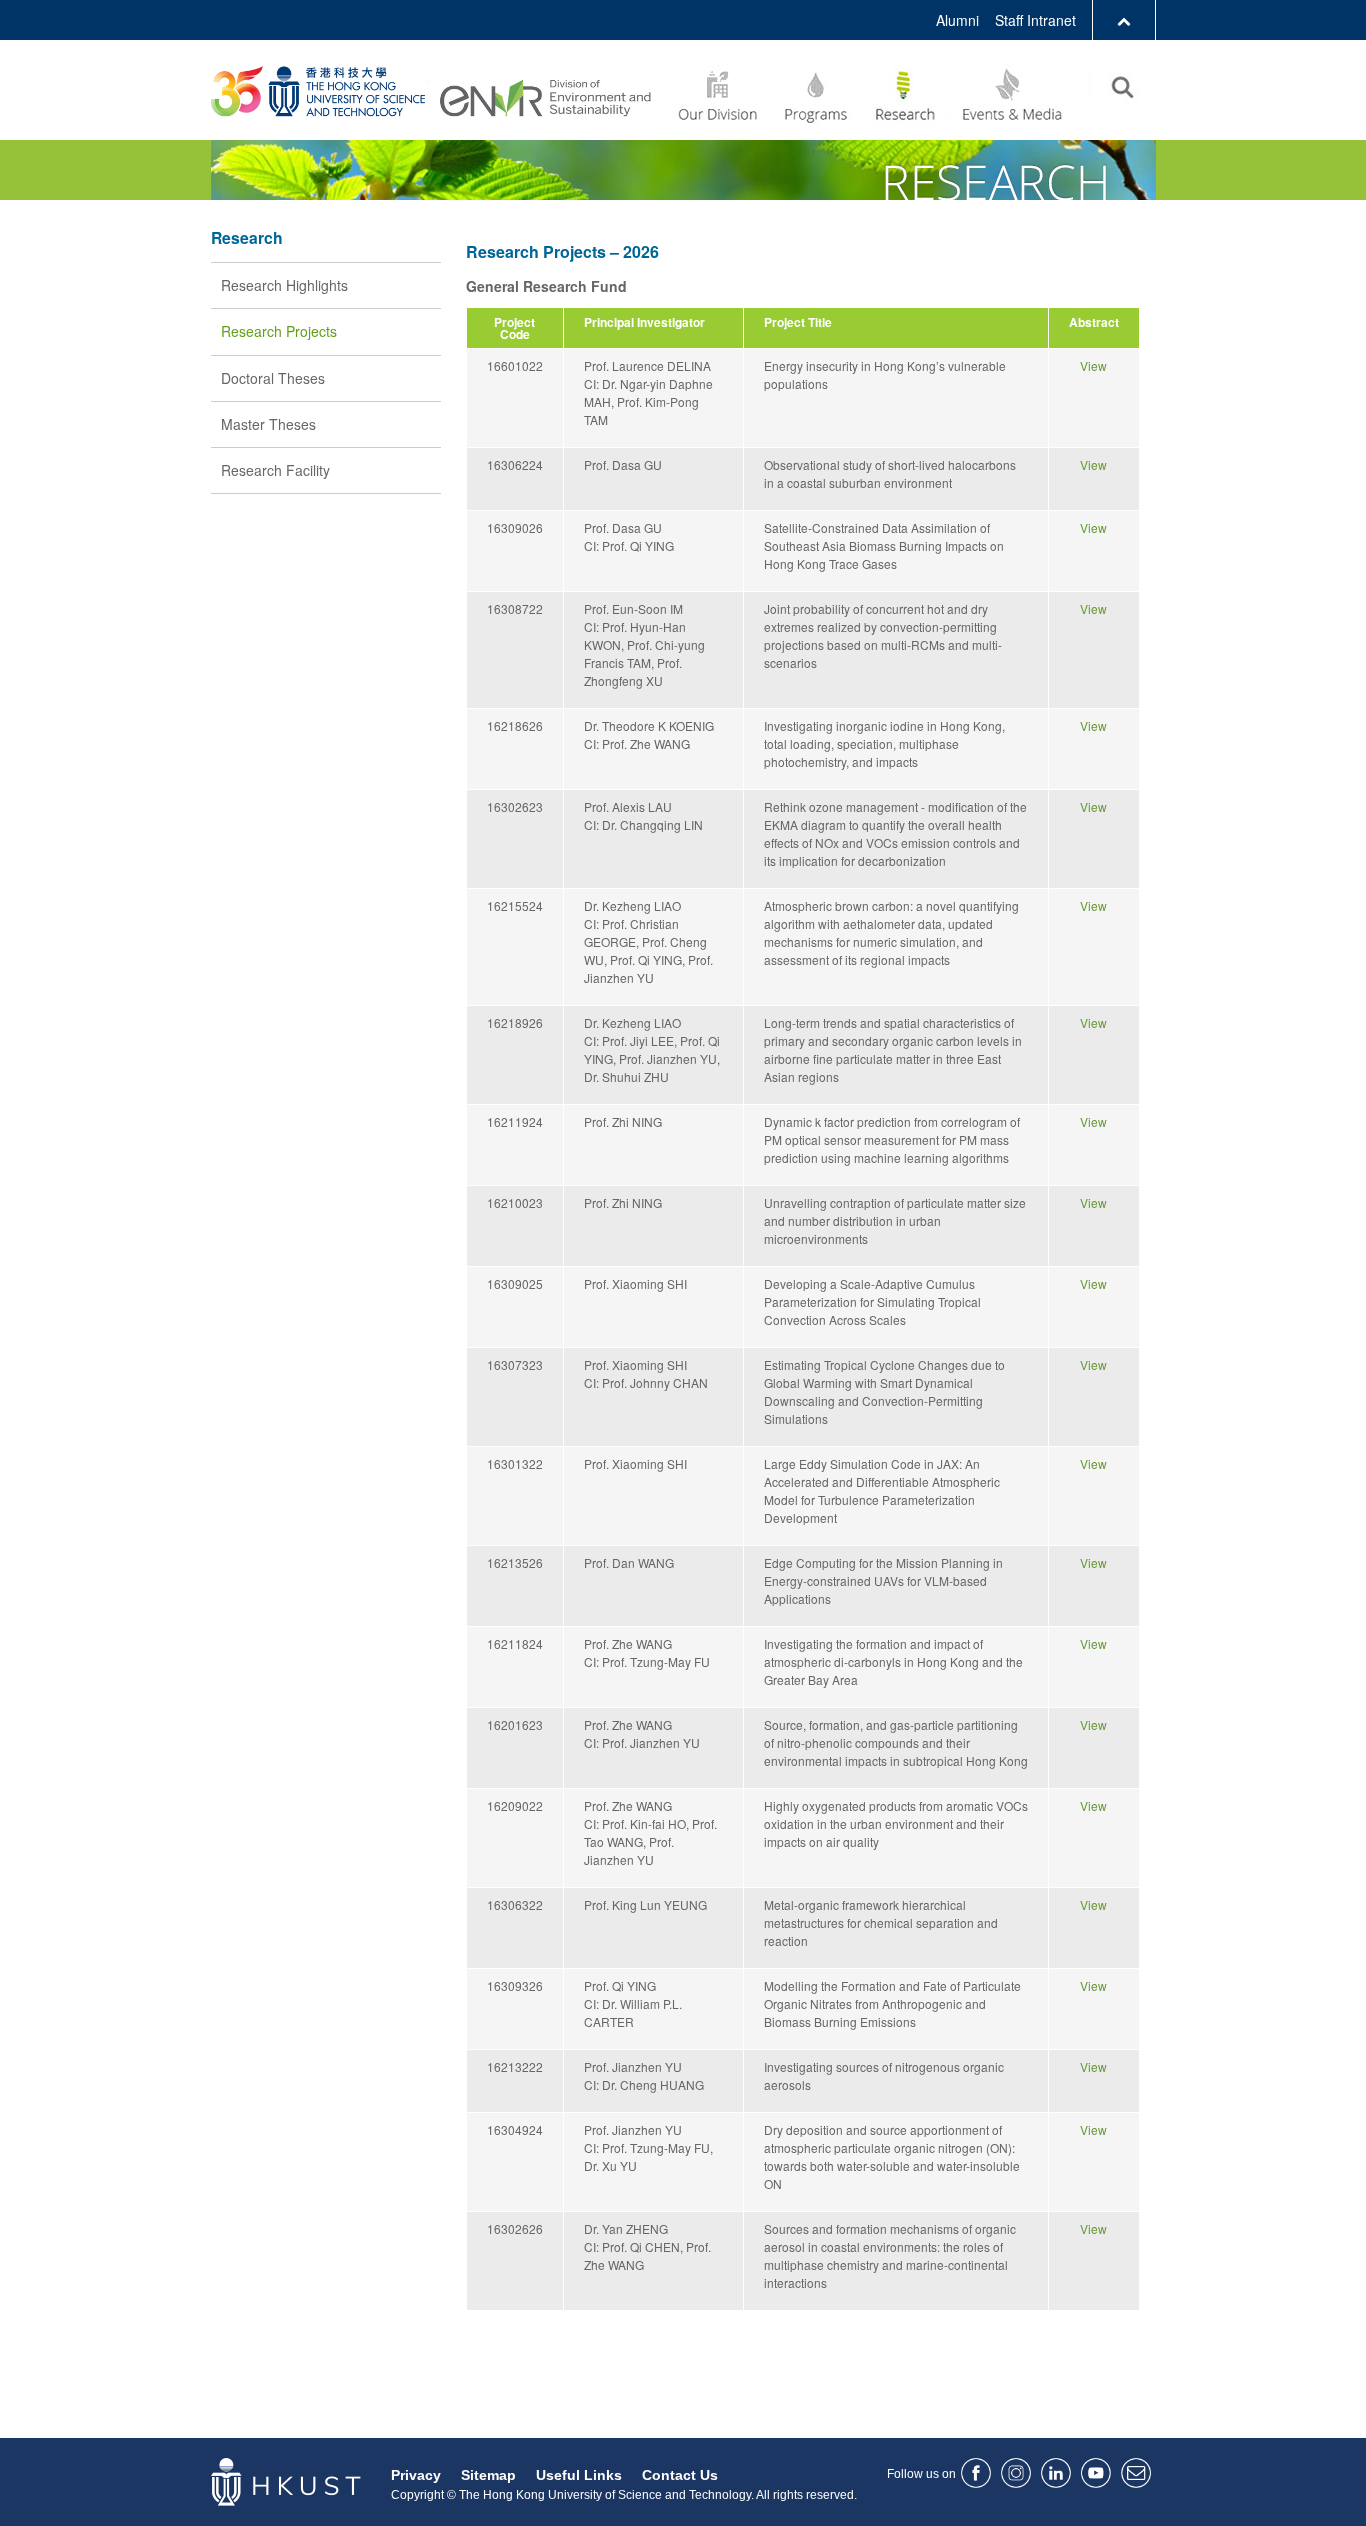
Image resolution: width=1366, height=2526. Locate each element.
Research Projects (279, 331)
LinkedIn (1056, 2473)
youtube (1096, 2473)
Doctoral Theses (273, 378)
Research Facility (275, 470)
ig (1016, 2473)
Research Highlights (284, 285)
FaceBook (976, 2473)
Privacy (416, 2475)
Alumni (957, 20)
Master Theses (268, 424)
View (1093, 365)
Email (1136, 2473)
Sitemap (488, 2475)
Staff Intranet (1035, 20)
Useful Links (579, 2475)
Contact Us (680, 2475)
